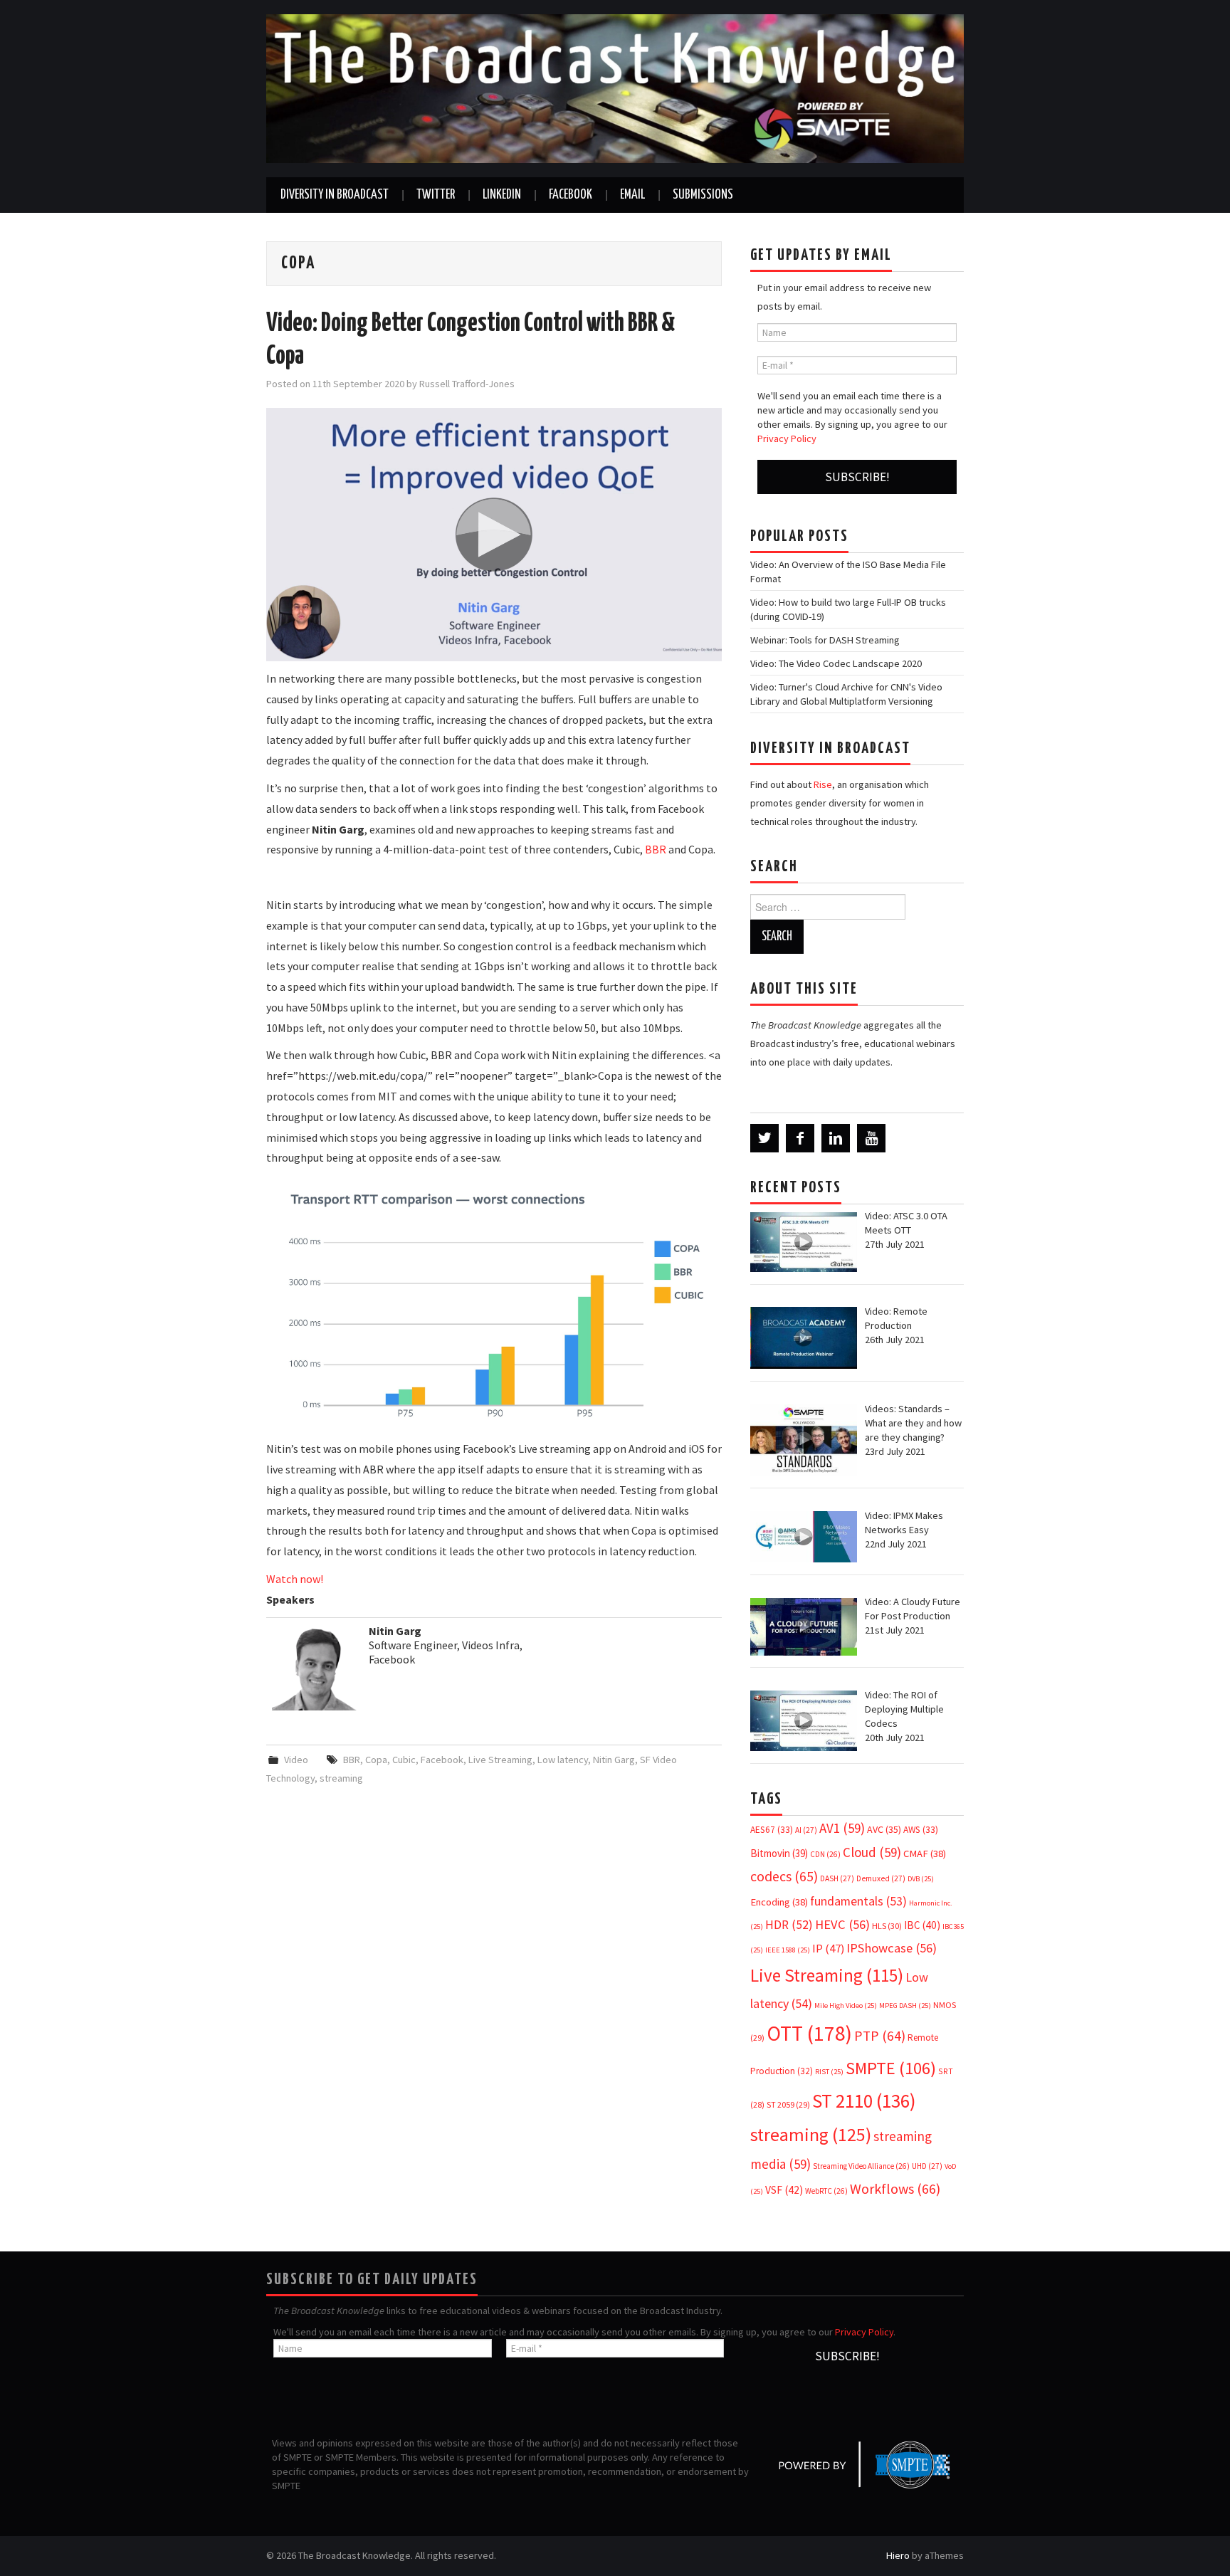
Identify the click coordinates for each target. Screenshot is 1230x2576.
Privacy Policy (787, 438)
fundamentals (858, 1901)
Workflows (895, 2188)
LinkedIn (502, 195)
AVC (884, 1829)
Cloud (872, 1852)
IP (828, 1949)
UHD (927, 2166)
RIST (829, 2072)
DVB (921, 1879)
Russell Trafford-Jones (467, 384)
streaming (341, 1778)
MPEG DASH (905, 2005)
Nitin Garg (614, 1760)
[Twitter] (764, 1138)
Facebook (571, 195)
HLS (887, 1926)
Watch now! (295, 1579)
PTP (880, 2036)
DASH (837, 1878)
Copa (376, 1760)
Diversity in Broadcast (335, 195)
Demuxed (881, 1878)
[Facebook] (800, 1138)
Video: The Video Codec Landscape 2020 (836, 663)
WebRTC (826, 2191)
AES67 (772, 1830)
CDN (825, 1854)
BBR (656, 849)
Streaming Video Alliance (861, 2166)
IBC (922, 1925)
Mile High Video (846, 2005)
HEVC (842, 1924)
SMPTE (891, 2068)
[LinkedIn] (836, 1138)
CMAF (925, 1854)
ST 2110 (864, 2101)
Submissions (703, 195)
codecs (784, 1876)
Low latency (563, 1760)
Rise (823, 784)
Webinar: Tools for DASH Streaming (825, 640)
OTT (809, 2033)
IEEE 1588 (788, 1950)
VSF (784, 2190)
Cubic (404, 1760)
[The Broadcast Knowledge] (615, 88)
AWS (921, 1830)
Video (296, 1760)
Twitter (436, 195)
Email (632, 195)
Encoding (779, 1902)
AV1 (842, 1828)
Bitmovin (779, 1853)
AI (806, 1830)
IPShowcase (892, 1948)
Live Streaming (500, 1760)
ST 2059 (788, 2104)
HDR (789, 1925)
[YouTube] (871, 1138)
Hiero (898, 2555)
